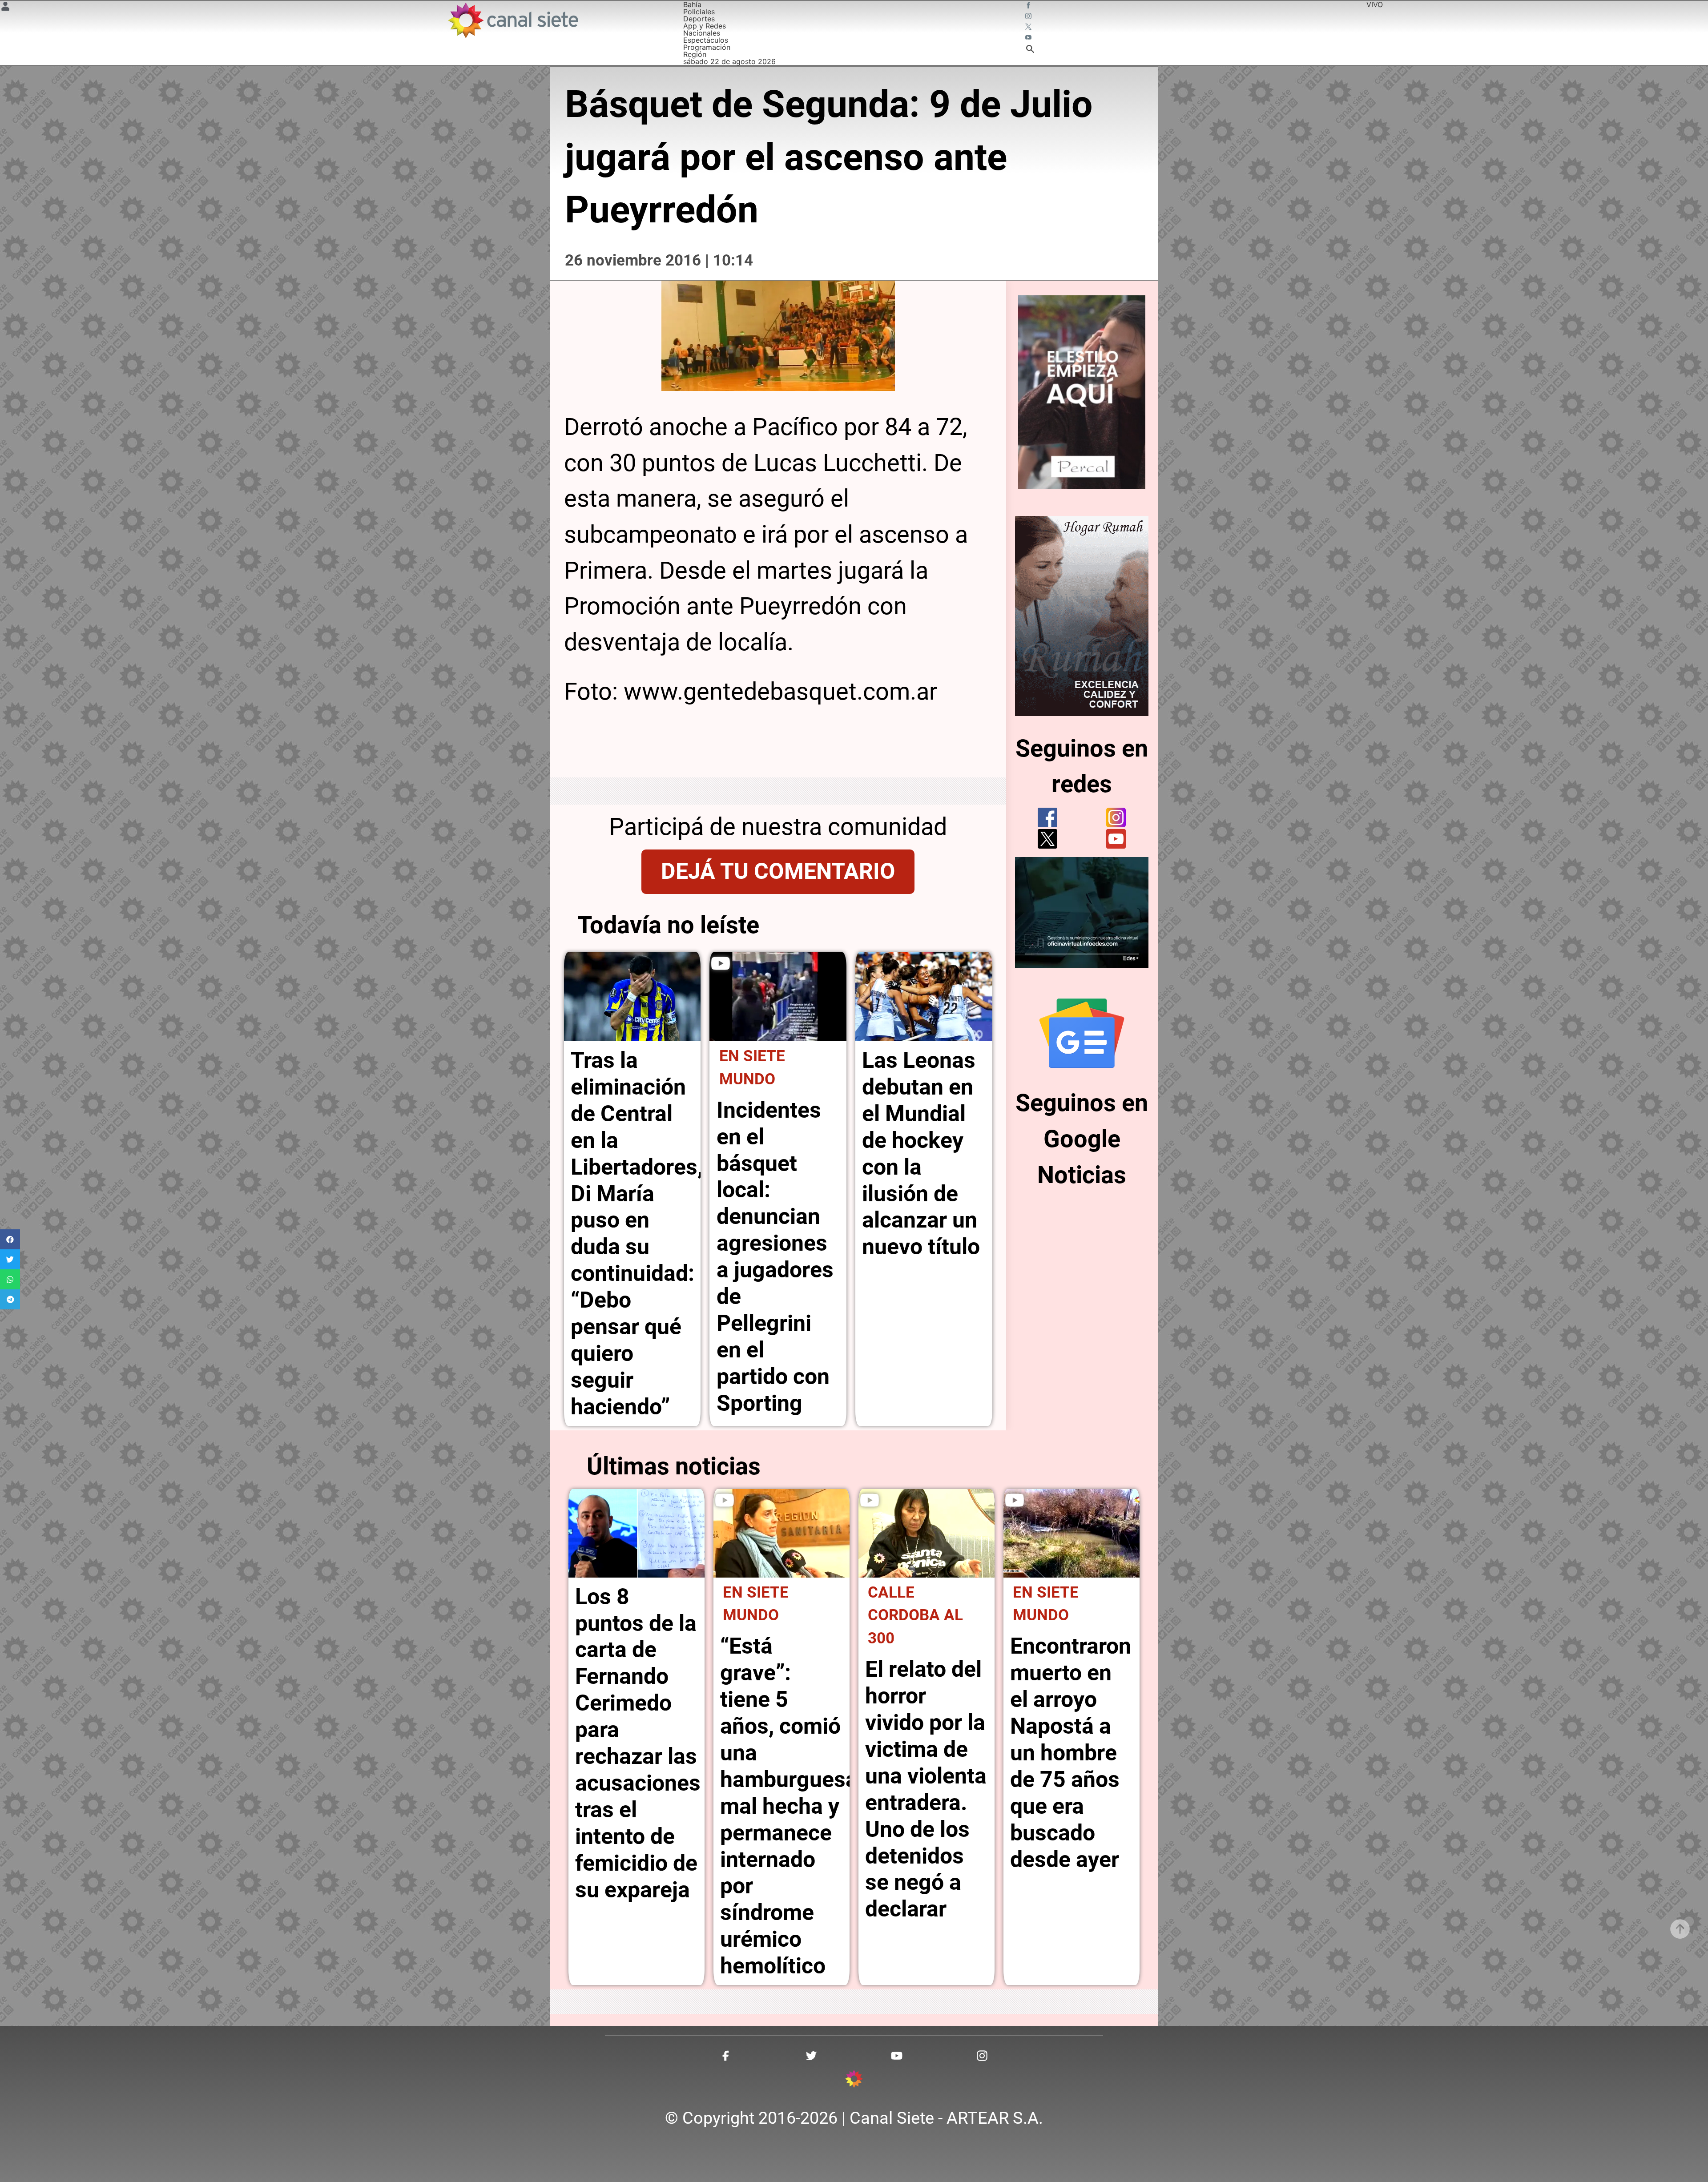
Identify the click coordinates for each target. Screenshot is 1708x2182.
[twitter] (1047, 839)
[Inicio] (513, 20)
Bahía (692, 4)
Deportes (699, 19)
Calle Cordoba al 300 (915, 1615)
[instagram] (1116, 817)
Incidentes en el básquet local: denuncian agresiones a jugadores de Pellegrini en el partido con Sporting (775, 1257)
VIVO (1375, 4)
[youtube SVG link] (1029, 38)
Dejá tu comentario (778, 871)
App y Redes (705, 26)
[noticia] (632, 997)
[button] (10, 1239)
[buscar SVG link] (1030, 50)
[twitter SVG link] (1029, 28)
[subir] (1680, 1929)
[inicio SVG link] (854, 2080)
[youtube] (1116, 839)
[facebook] (1047, 817)
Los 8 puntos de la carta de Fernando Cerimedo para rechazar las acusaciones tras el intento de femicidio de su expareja (638, 1743)
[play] (721, 963)
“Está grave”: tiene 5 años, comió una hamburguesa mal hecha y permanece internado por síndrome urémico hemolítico (789, 1806)
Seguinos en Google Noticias (1082, 1139)
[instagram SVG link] (1029, 17)
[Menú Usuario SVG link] (5, 8)
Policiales (699, 12)
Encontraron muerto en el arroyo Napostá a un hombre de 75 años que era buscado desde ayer (1071, 1753)
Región (695, 54)
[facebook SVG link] (1029, 6)
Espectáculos (706, 40)
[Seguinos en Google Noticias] (1082, 1033)
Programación (707, 47)
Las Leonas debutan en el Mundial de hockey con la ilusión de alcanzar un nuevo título (921, 1153)
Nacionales (702, 33)
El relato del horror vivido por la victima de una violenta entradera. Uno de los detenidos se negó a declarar (926, 1789)
